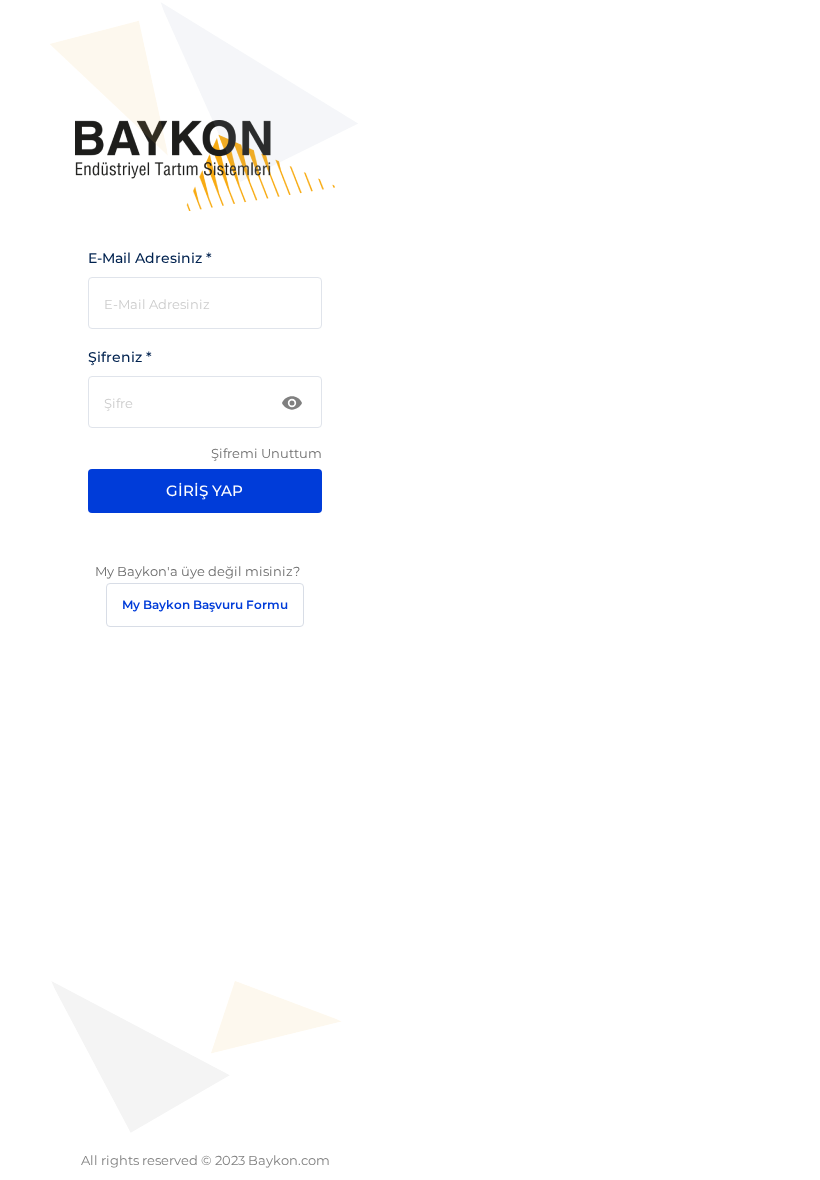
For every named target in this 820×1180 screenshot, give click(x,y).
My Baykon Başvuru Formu (205, 604)
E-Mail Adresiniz (150, 258)
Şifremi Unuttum (266, 453)
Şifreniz (120, 357)
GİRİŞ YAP (204, 490)
